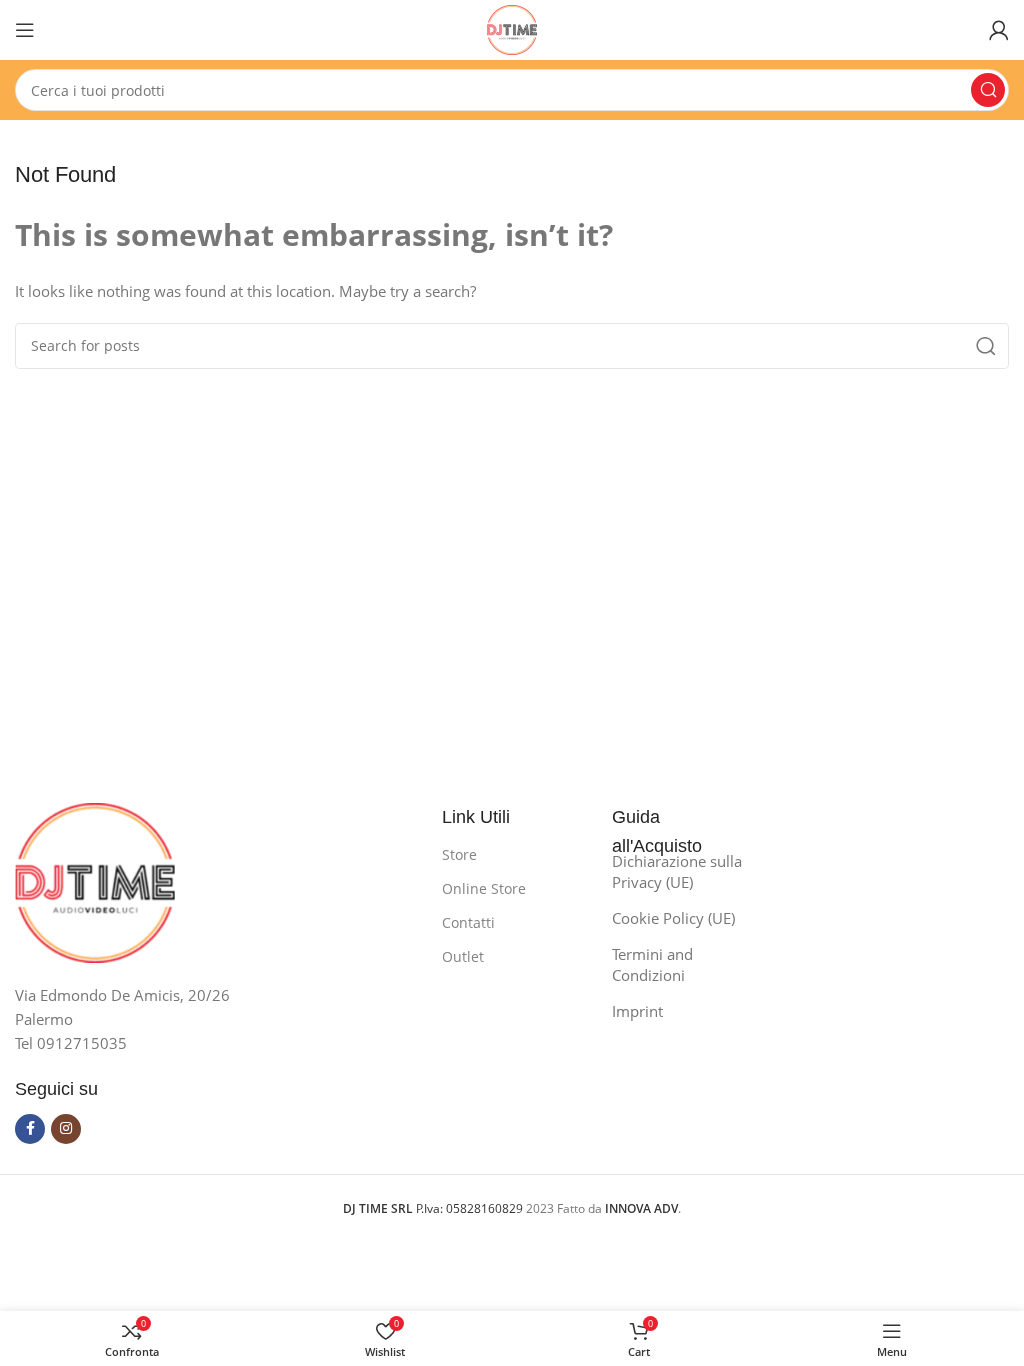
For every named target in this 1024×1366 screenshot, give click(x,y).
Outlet (463, 956)
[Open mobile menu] (25, 30)
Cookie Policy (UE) (673, 918)
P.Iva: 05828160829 (434, 1208)
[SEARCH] (988, 90)
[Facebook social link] (30, 1129)
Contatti (468, 922)
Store (459, 854)
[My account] (999, 30)
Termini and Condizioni (652, 964)
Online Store (484, 888)
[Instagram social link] (66, 1129)
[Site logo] (512, 28)
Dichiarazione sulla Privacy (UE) (677, 871)
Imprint (637, 1011)
